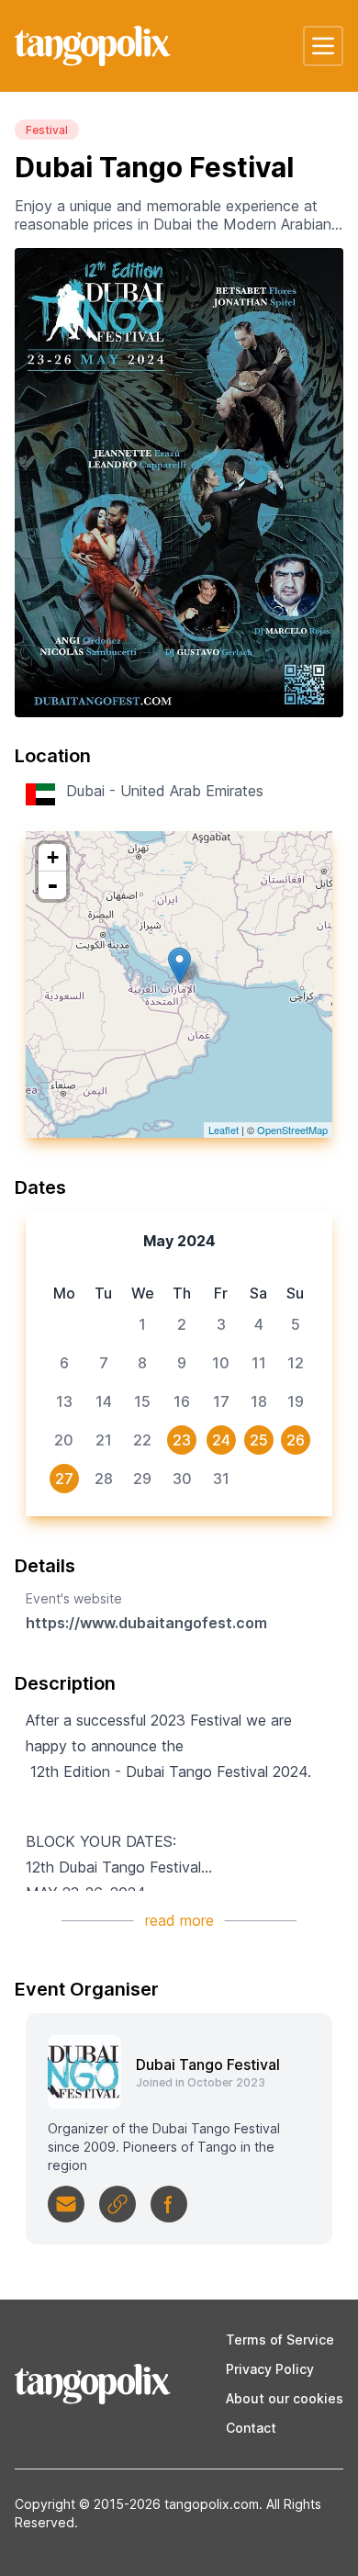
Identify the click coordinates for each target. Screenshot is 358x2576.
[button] (323, 46)
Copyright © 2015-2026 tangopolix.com (137, 2504)
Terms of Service (280, 2340)
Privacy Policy (270, 2369)
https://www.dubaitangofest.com (146, 1623)
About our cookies (285, 2398)
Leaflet (224, 1130)
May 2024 (179, 1241)
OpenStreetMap (292, 1130)
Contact (251, 2428)
